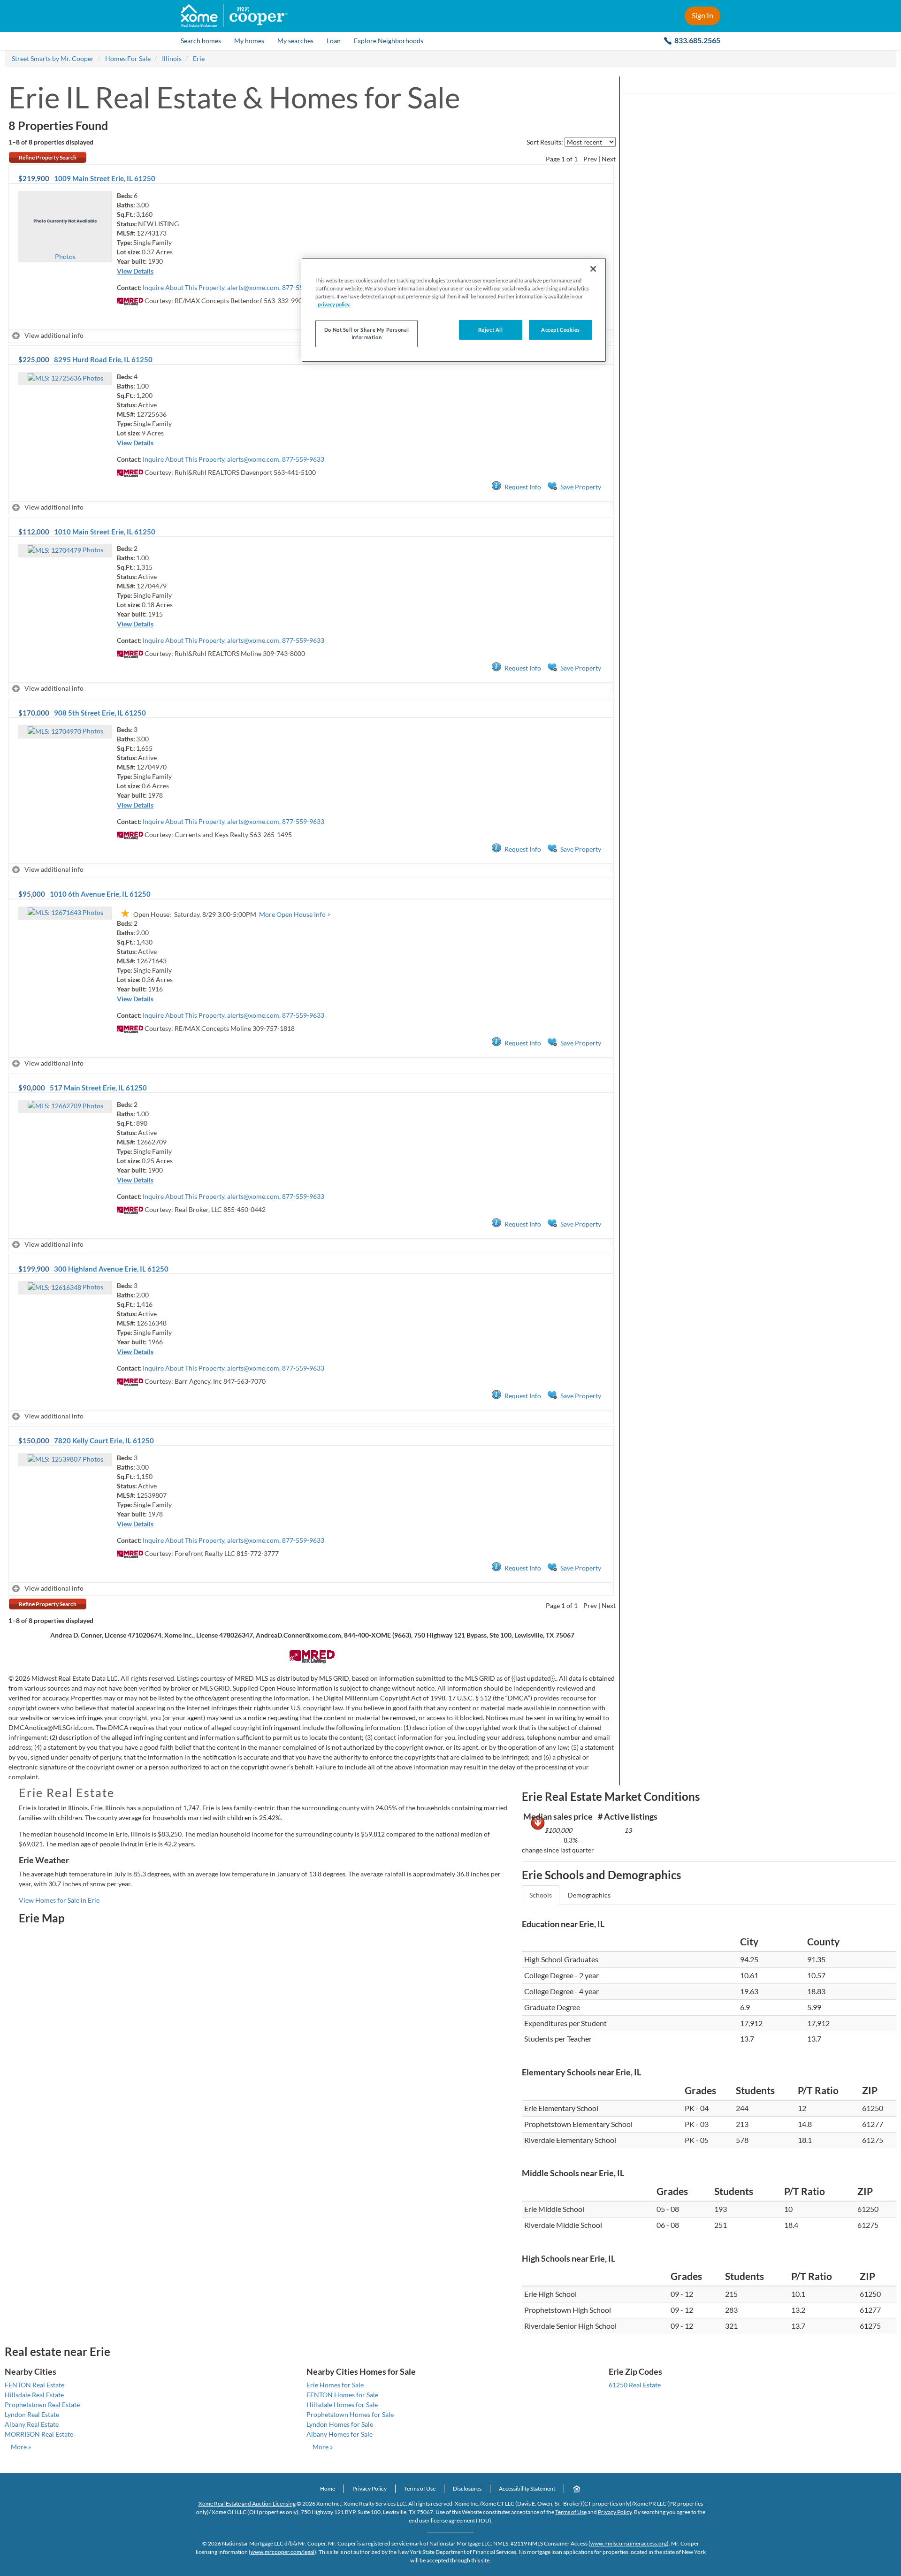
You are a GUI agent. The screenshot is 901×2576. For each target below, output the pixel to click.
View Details (135, 271)
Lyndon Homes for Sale (340, 2424)
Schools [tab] (541, 1895)
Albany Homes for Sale (340, 2434)
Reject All (491, 330)
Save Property (581, 487)
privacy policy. (334, 304)
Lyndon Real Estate (32, 2414)
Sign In (702, 15)
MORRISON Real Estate (39, 2434)
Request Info (523, 487)
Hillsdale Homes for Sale (342, 2405)
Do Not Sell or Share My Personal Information (367, 333)
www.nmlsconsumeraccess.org (629, 2543)
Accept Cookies (561, 330)
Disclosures (467, 2488)
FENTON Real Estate (34, 2385)
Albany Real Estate (32, 2424)
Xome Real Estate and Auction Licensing (247, 2504)
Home (328, 2488)
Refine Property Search (48, 157)
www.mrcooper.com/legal (283, 2552)
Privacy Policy (370, 2488)
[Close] (593, 269)
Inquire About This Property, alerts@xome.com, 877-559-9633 (233, 287)
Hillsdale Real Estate (34, 2395)
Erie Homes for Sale (335, 2385)
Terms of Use (420, 2488)
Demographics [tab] (589, 1895)
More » (21, 2447)
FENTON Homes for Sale (342, 2395)
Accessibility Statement (527, 2488)
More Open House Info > (295, 914)
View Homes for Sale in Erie (59, 1900)
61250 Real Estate (635, 2385)
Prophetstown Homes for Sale (350, 2414)
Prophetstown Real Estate (42, 2405)
